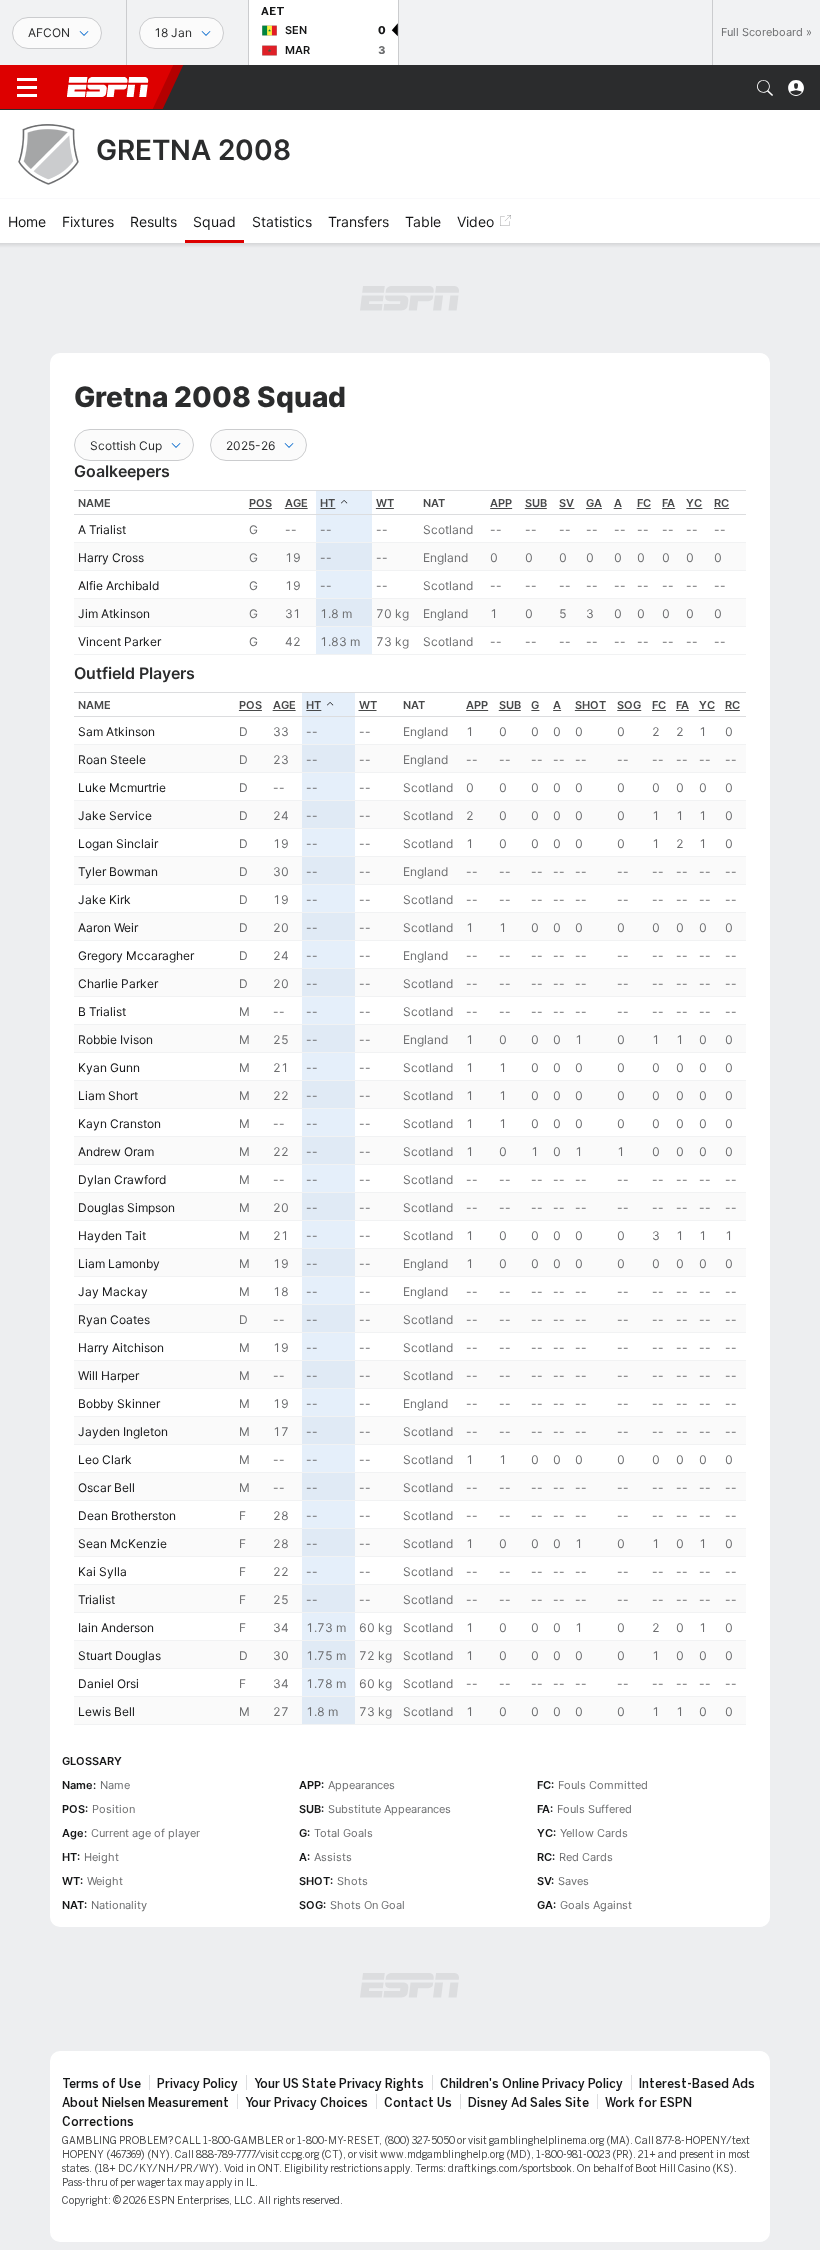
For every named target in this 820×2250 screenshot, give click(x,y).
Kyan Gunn (109, 1067)
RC (721, 503)
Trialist (96, 1599)
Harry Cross (111, 557)
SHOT (590, 705)
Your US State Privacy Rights (339, 2084)
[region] (410, 572)
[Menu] (27, 88)
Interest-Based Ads (697, 2084)
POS (260, 503)
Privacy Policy (197, 2084)
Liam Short (108, 1095)
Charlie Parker (118, 983)
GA (594, 503)
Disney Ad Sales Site (528, 2103)
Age (296, 503)
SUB (536, 503)
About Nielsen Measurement (145, 2103)
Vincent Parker (119, 641)
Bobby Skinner (119, 1403)
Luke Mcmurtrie (122, 787)
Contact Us (418, 2103)
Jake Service (115, 815)
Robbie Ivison (115, 1039)
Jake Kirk (104, 899)
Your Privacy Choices (306, 2103)
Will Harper (108, 1375)
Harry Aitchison (121, 1347)
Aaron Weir (108, 927)
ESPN (108, 87)
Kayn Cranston (119, 1123)
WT (385, 503)
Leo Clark (105, 1459)
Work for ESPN (648, 2103)
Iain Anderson (116, 1627)
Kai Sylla (102, 1571)
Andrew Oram (116, 1151)
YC (694, 503)
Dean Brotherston (127, 1515)
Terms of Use (101, 2084)
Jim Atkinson (114, 613)
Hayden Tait (112, 1235)
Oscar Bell (106, 1487)
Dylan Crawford (122, 1179)
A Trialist (102, 529)
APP (501, 503)
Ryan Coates (114, 1319)
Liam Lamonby (119, 1263)
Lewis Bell (106, 1711)
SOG (629, 705)
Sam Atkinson (116, 731)
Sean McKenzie (122, 1543)
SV (566, 503)
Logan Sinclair (118, 843)
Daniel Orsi (108, 1683)
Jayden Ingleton (123, 1431)
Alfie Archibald (118, 585)
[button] (765, 88)
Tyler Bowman (118, 871)
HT (327, 503)
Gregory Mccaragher (136, 955)
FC (644, 503)
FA (668, 503)
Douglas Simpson (126, 1207)
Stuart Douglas (119, 1655)
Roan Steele (112, 759)
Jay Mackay (113, 1291)
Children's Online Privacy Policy (531, 2084)
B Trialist (102, 1011)
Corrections (98, 2122)
